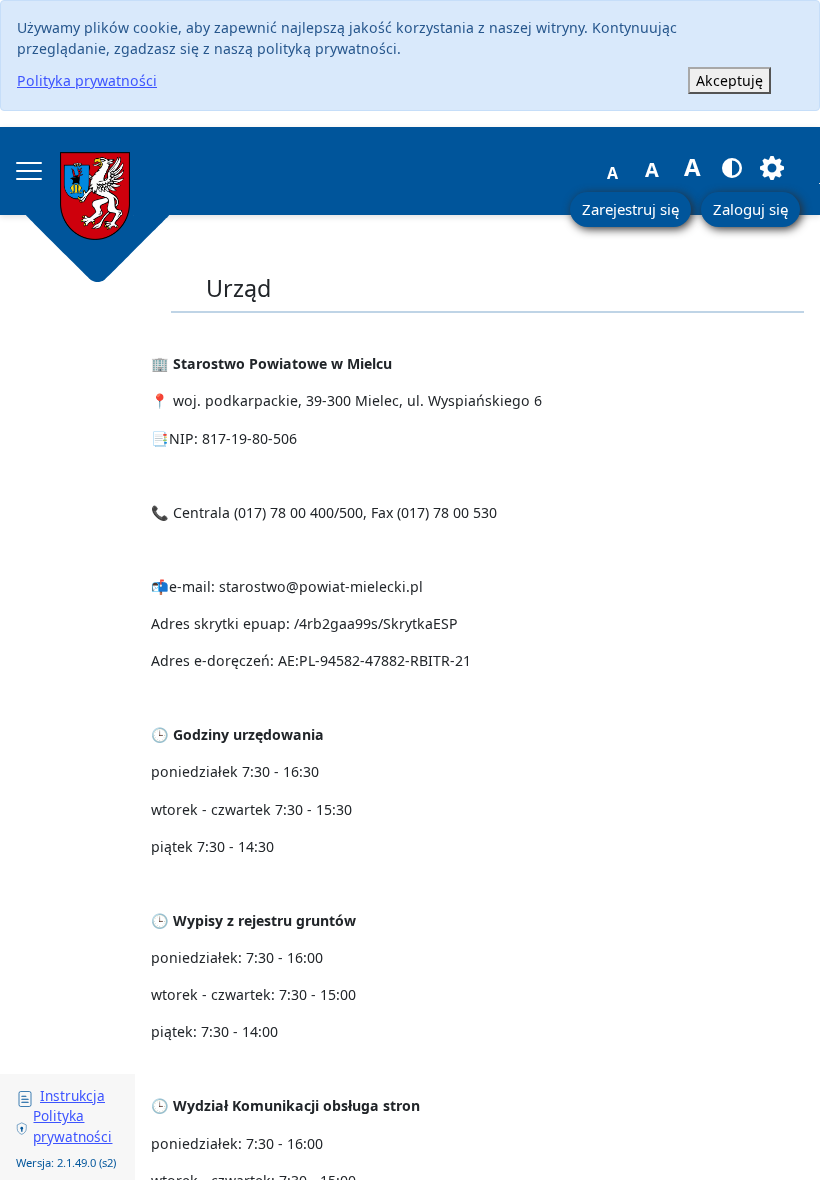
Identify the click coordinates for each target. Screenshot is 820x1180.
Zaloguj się (750, 209)
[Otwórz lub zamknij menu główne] (29, 171)
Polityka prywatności (87, 80)
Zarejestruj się (630, 209)
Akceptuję (729, 80)
